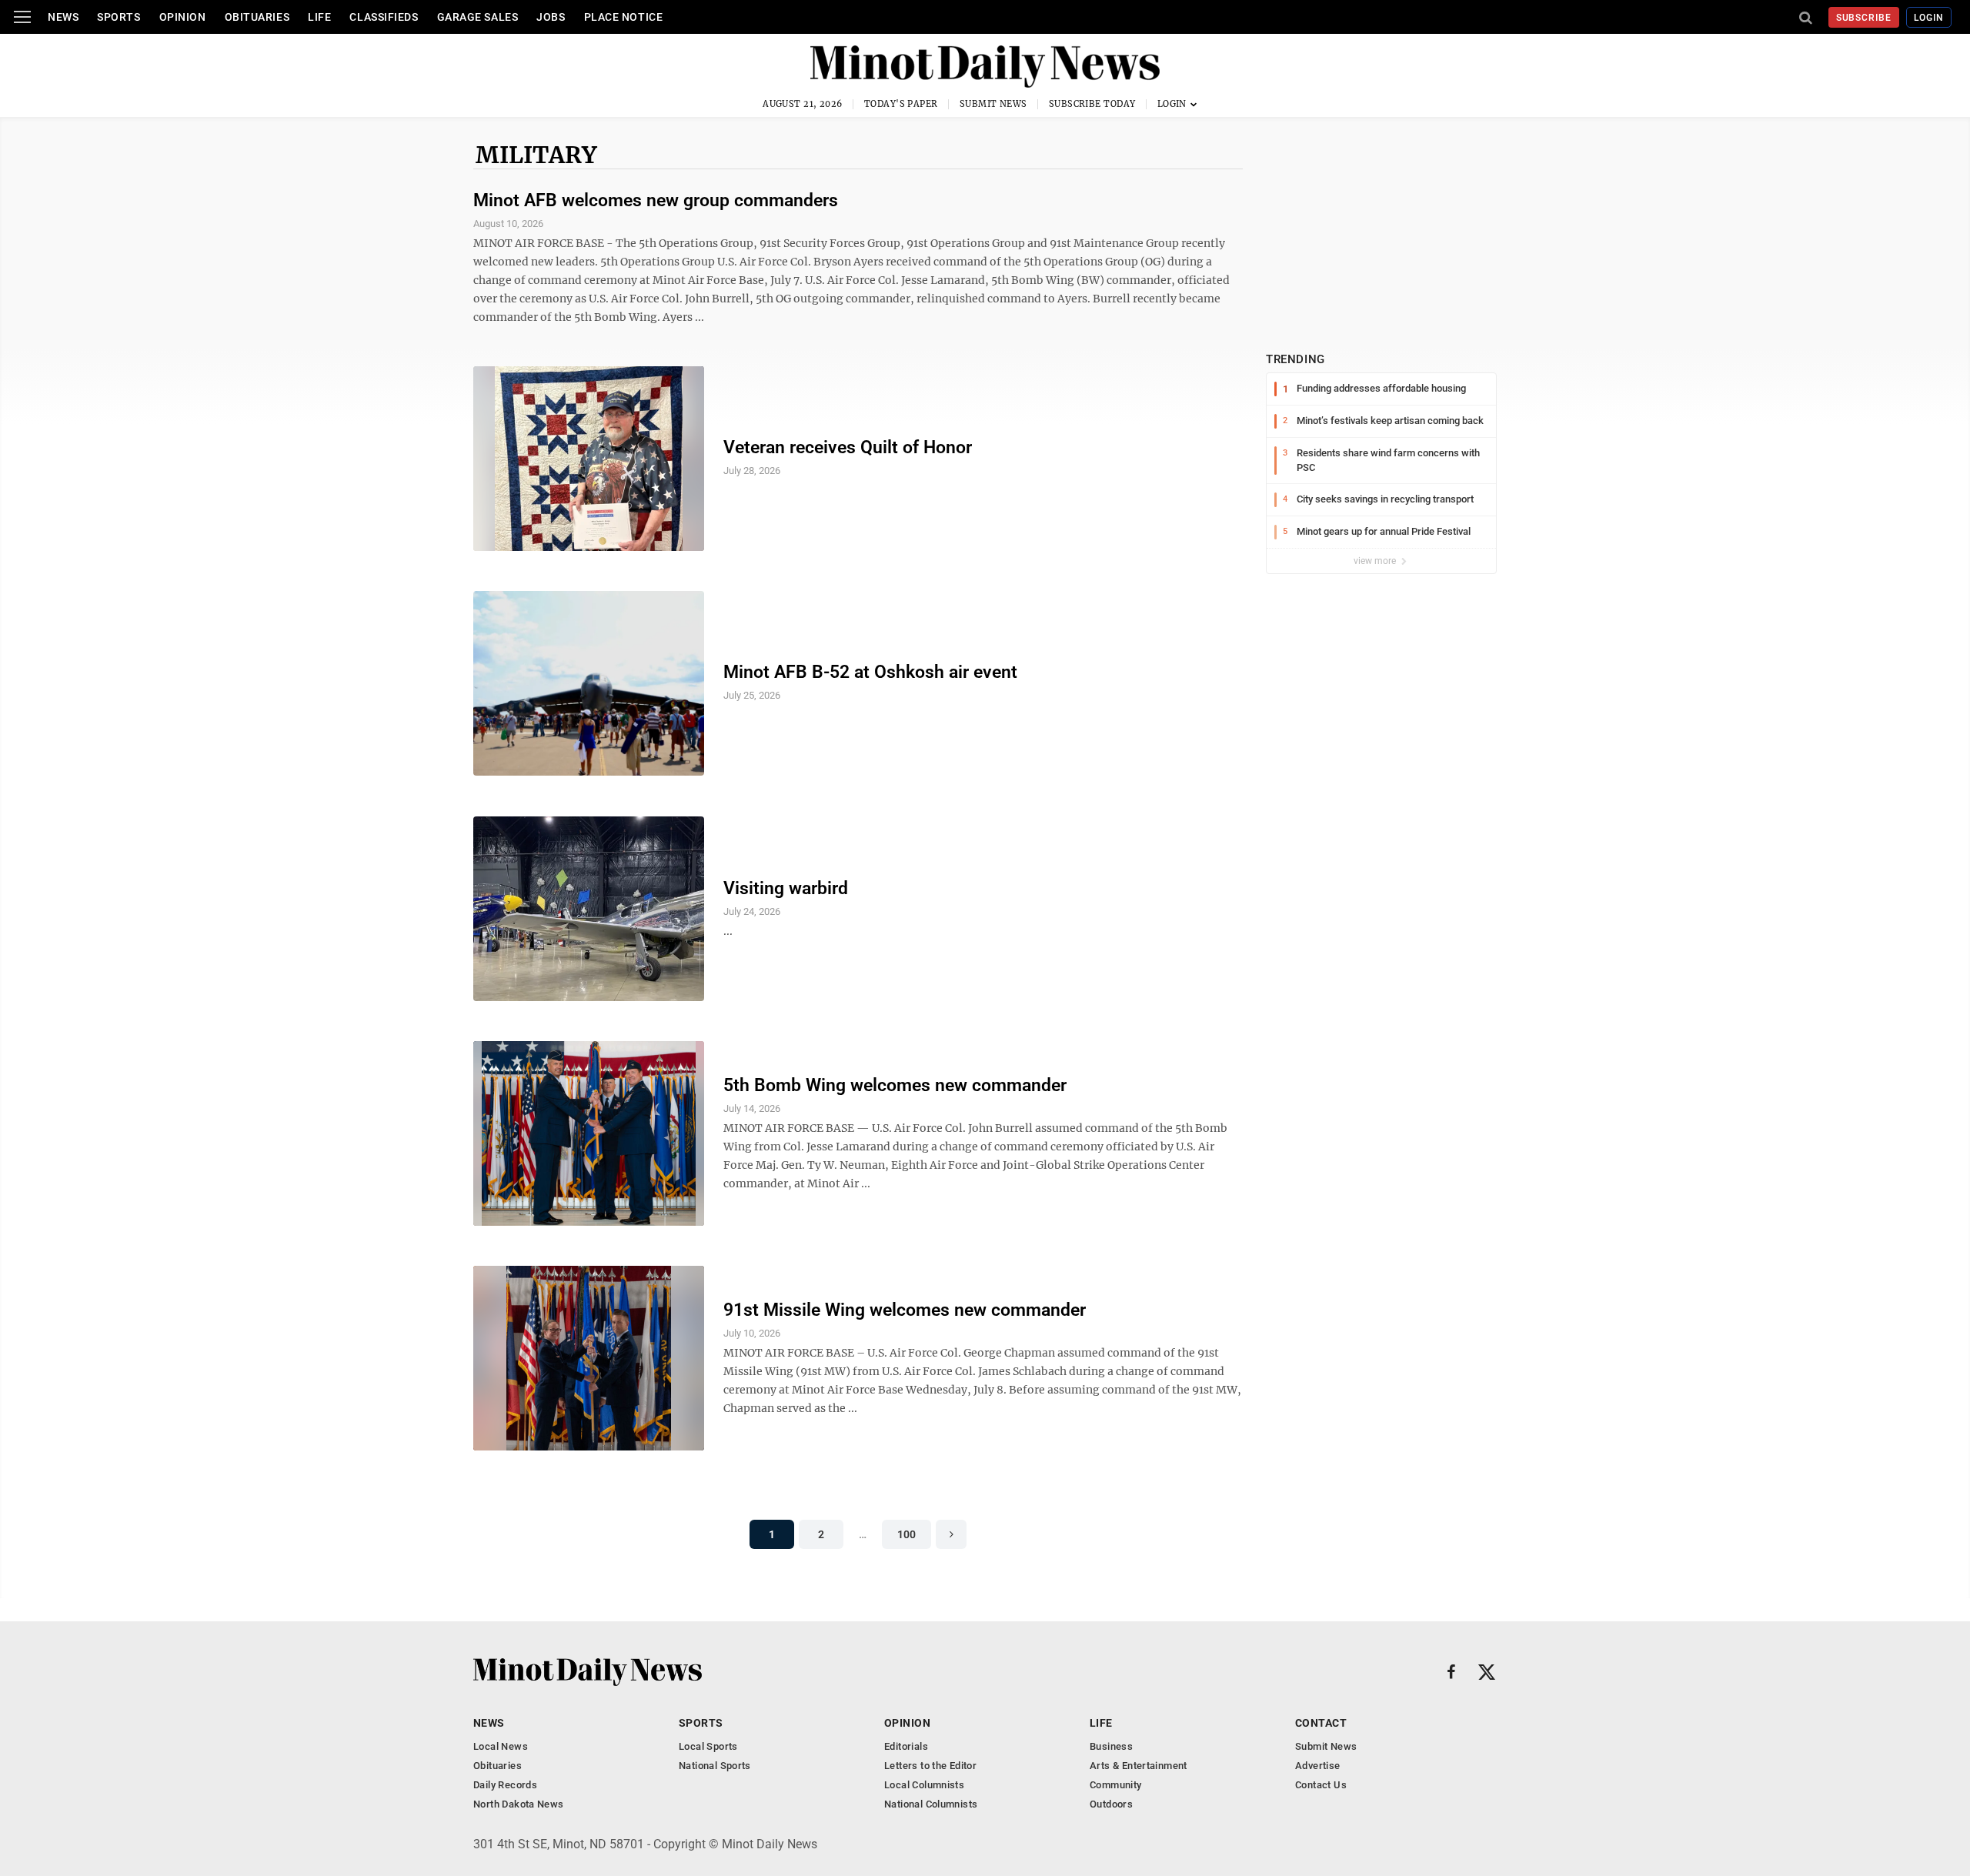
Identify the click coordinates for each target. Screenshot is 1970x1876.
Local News (501, 1746)
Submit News (993, 104)
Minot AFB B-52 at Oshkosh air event (870, 672)
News (63, 17)
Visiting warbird (786, 888)
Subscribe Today (1092, 104)
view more (1376, 561)
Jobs (551, 17)
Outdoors (1111, 1804)
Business (1111, 1746)
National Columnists (931, 1804)
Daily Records (505, 1785)
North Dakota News (519, 1804)
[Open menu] (22, 17)
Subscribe (1864, 18)
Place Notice (624, 17)
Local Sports (708, 1746)
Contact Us (1321, 1785)
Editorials (906, 1746)
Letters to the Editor (930, 1766)
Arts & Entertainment (1139, 1766)
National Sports (715, 1766)
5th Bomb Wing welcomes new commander (895, 1085)
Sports (119, 17)
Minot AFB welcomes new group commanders (656, 200)
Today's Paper (901, 104)
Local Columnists (924, 1785)
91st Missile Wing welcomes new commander (905, 1310)
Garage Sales (478, 17)
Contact (1321, 1723)
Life (319, 17)
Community (1116, 1785)
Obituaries (257, 17)
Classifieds (384, 17)
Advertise (1318, 1766)
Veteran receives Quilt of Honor (848, 447)
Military (536, 155)
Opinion (183, 17)
